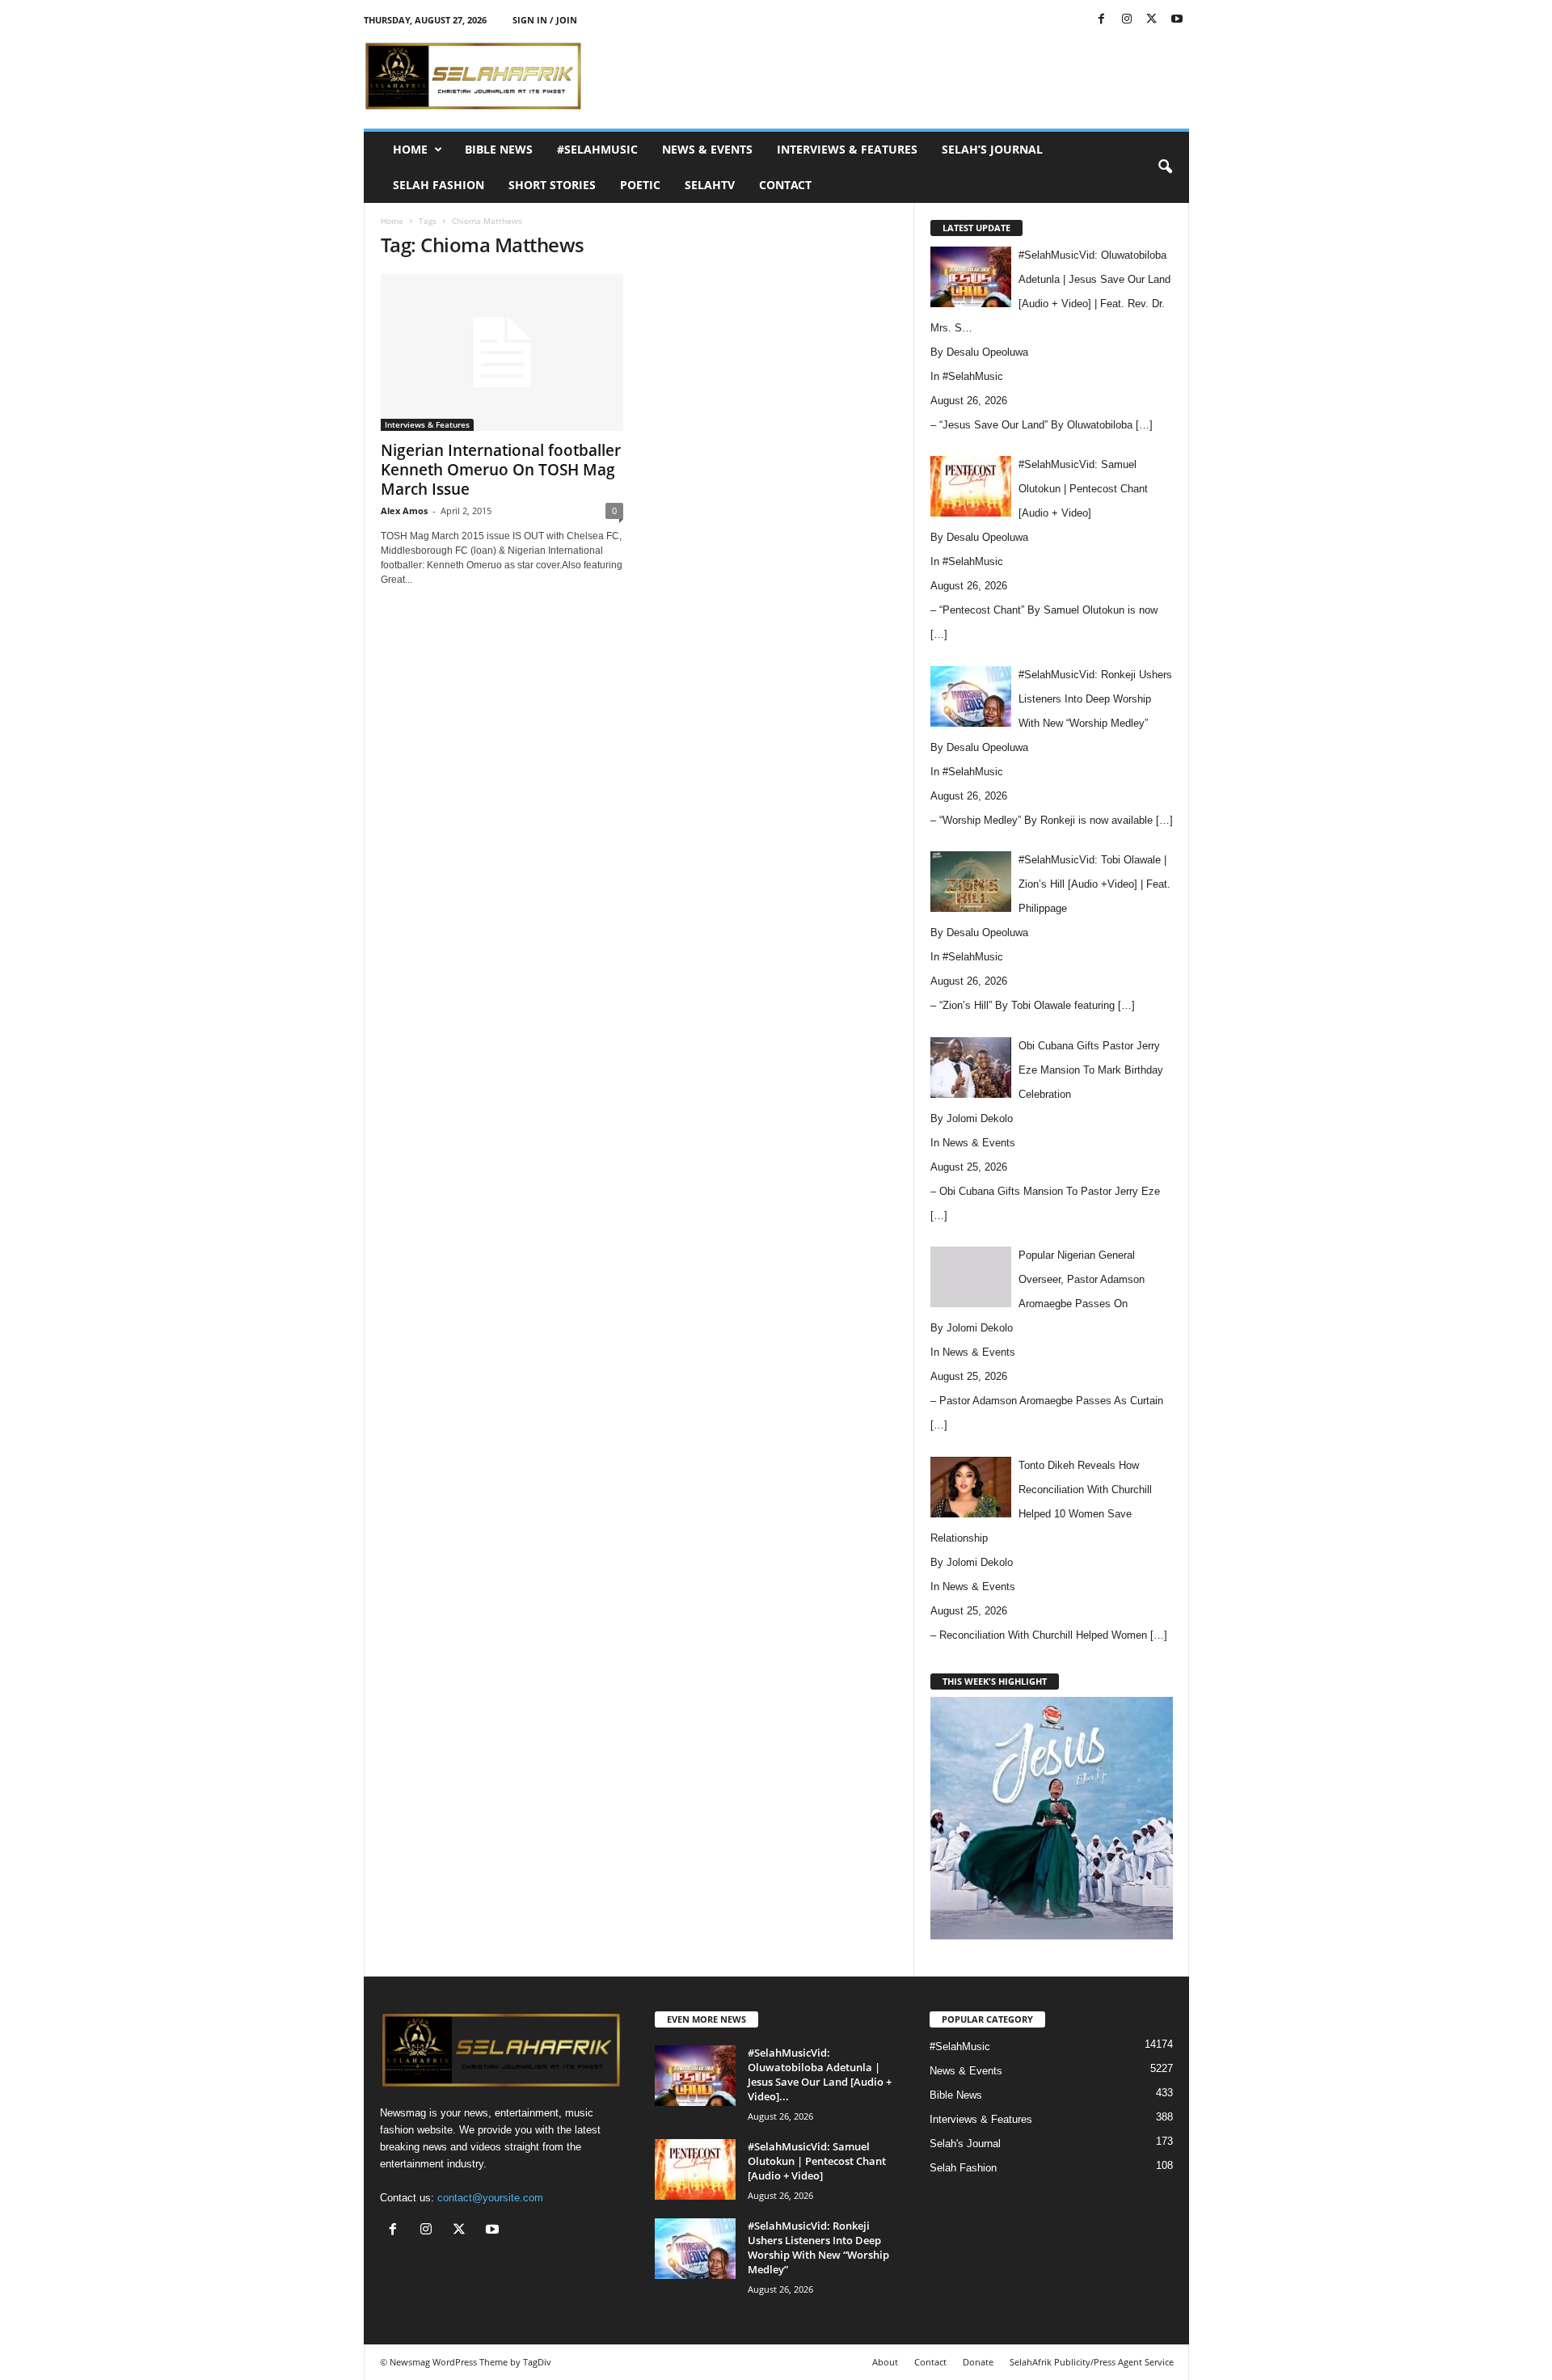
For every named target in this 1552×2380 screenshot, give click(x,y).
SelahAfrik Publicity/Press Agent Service (1092, 2362)
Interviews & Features (847, 149)
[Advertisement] (895, 76)
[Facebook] (1102, 20)
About (885, 2362)
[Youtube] (1177, 20)
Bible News (499, 149)
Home (410, 149)
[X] (1152, 20)
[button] (1165, 167)
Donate (978, 2362)
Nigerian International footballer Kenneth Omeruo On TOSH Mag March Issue (501, 470)
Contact (785, 185)
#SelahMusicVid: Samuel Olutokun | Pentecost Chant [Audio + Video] (817, 2161)
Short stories (552, 185)
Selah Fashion (439, 185)
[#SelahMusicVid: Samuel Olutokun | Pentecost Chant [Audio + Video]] (695, 2169)
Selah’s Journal (992, 149)
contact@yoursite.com (490, 2198)
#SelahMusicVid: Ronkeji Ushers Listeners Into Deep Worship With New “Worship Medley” (818, 2247)
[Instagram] (1127, 20)
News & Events (707, 149)
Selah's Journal (965, 2144)
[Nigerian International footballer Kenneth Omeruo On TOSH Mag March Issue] (502, 352)
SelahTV (710, 185)
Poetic (640, 185)
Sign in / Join (545, 20)
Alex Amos (404, 511)
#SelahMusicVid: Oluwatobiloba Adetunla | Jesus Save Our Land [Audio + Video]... (820, 2074)
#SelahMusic (597, 149)
